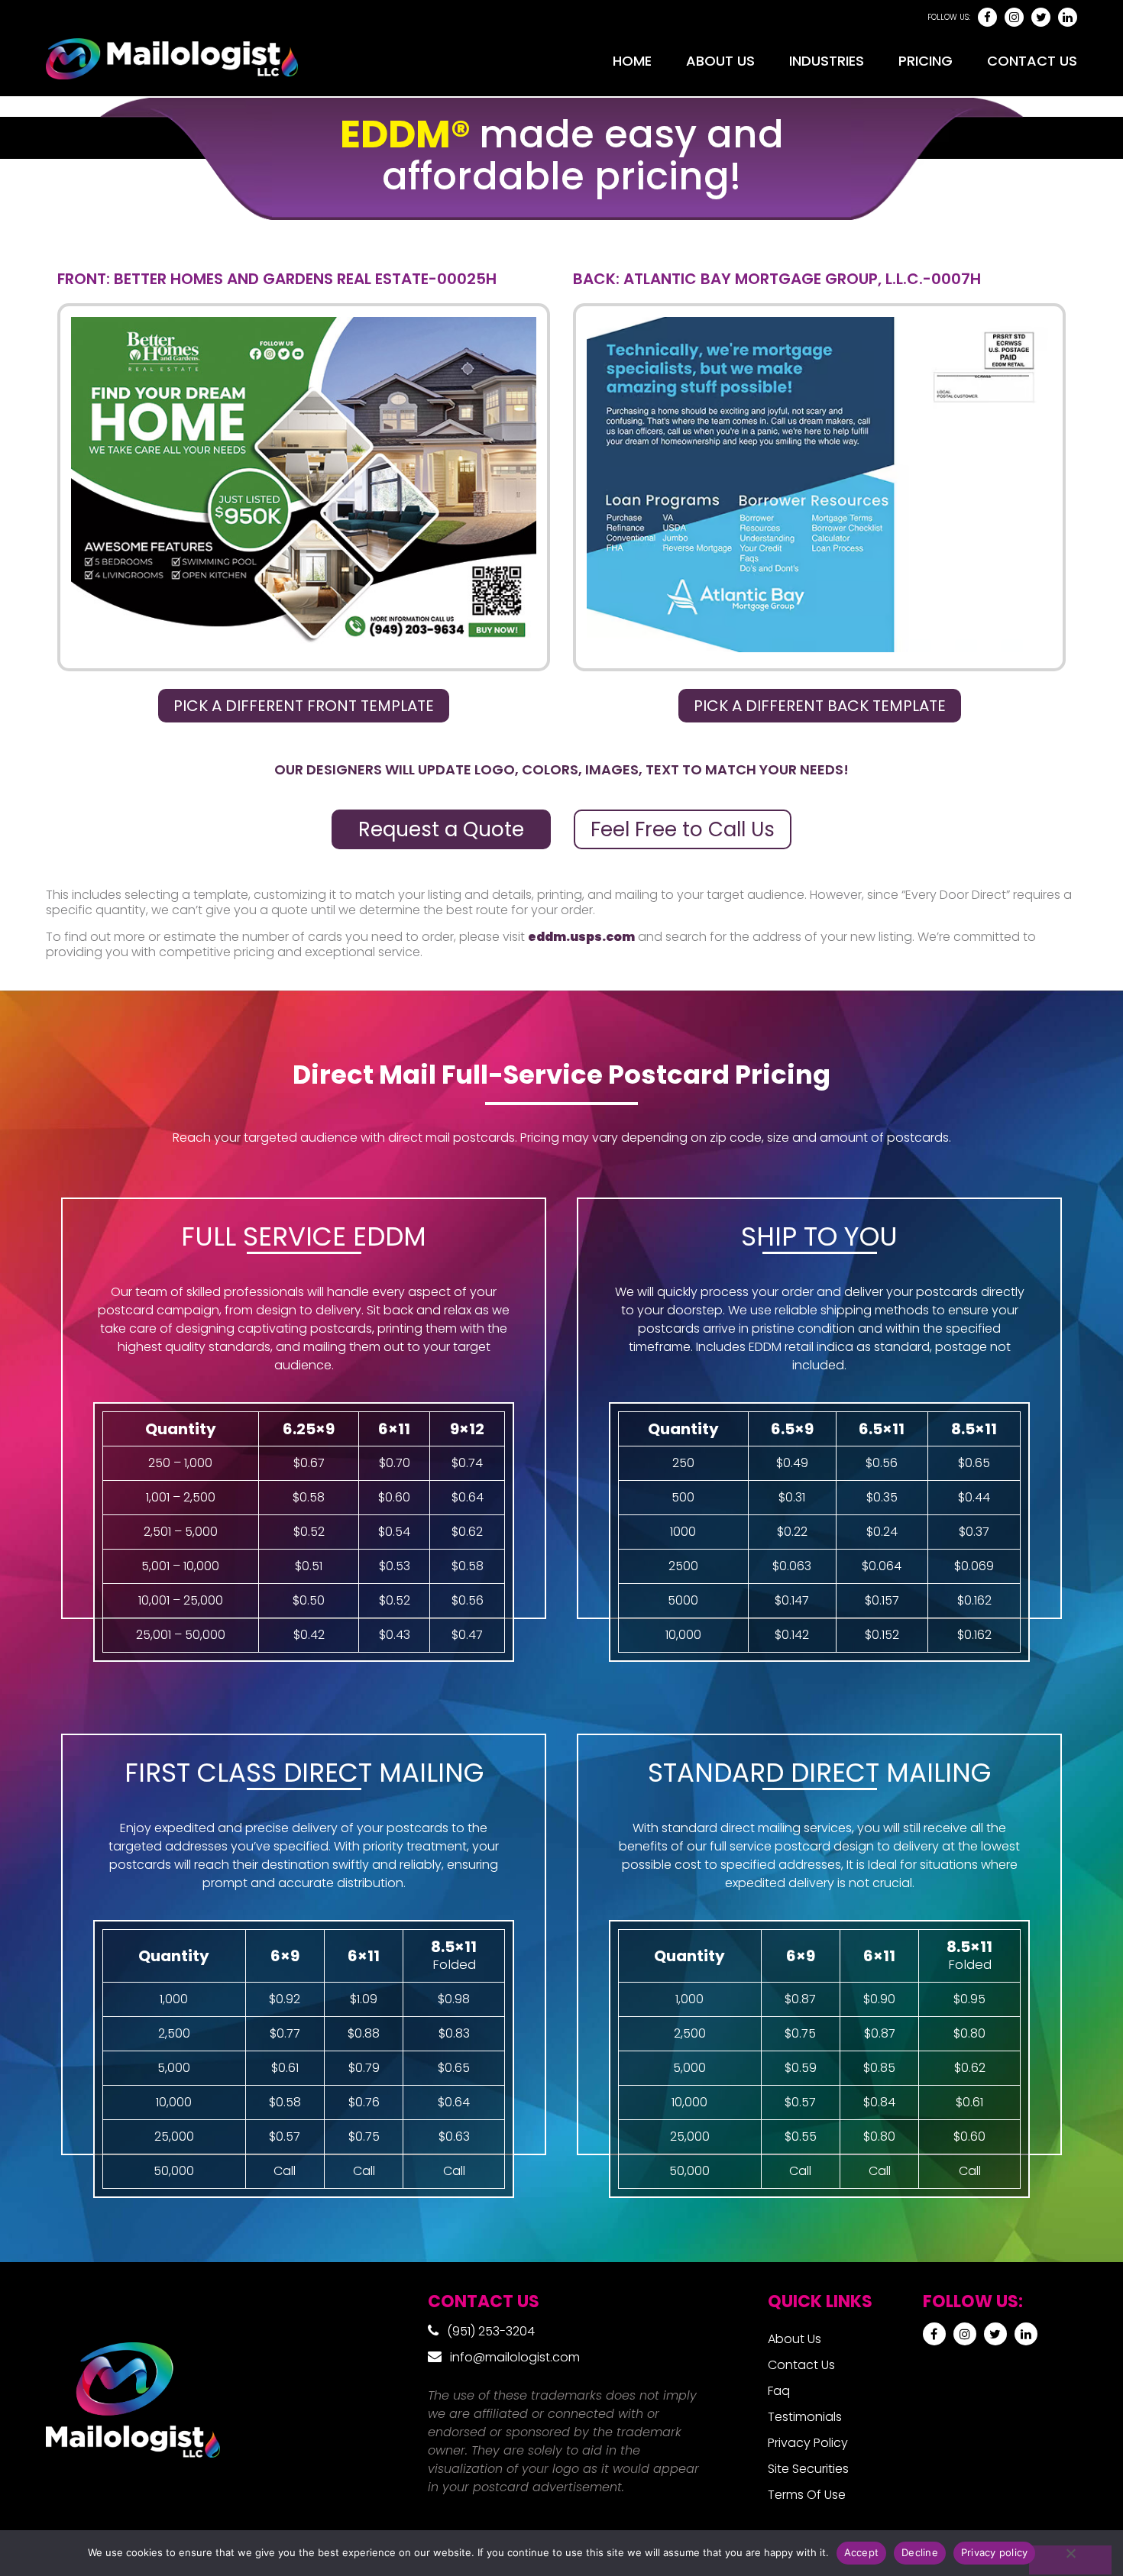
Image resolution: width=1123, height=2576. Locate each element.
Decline (920, 2552)
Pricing (926, 61)
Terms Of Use (807, 2495)
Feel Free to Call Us (683, 829)
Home (632, 61)
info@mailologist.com (515, 2357)
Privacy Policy (808, 2443)
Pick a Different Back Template (820, 706)
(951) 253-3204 (491, 2331)
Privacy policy (995, 2552)
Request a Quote (441, 829)
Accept (862, 2552)
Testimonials (805, 2417)
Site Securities (808, 2469)
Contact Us (1032, 61)
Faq (779, 2391)
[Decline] (1070, 2560)
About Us (720, 61)
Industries (827, 61)
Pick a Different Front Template (304, 706)
